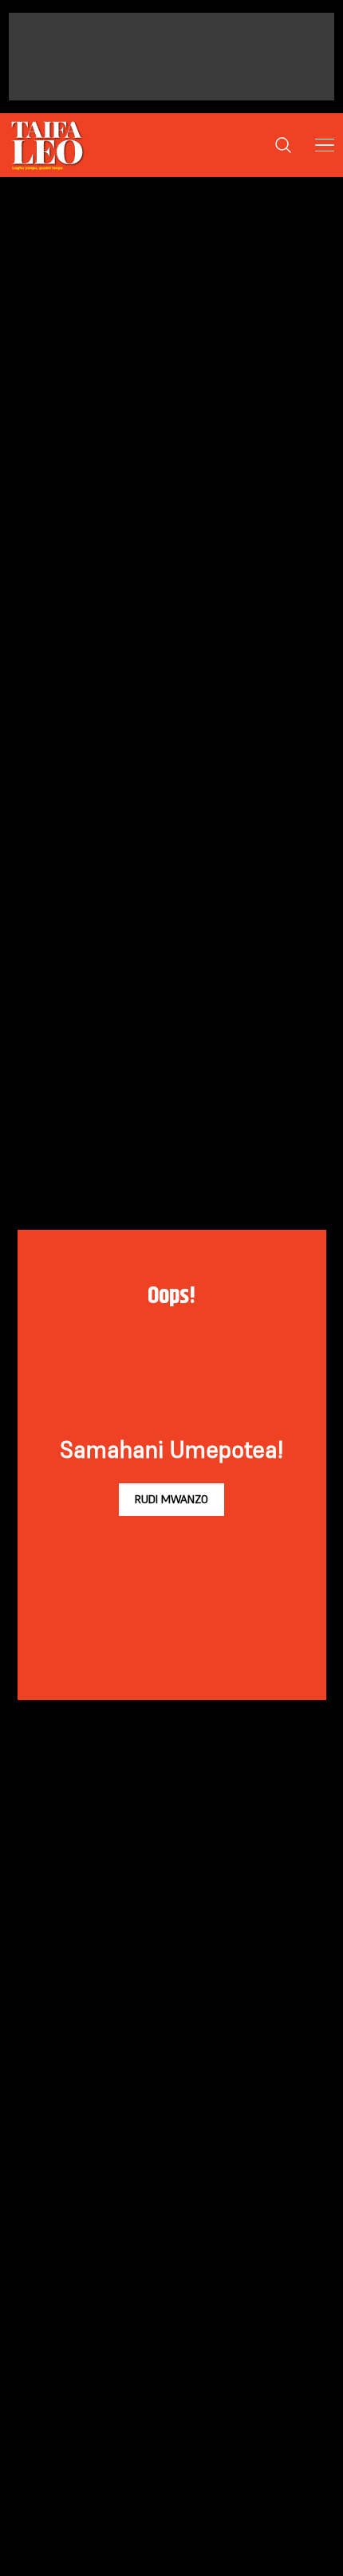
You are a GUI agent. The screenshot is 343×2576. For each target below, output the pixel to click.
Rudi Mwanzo (171, 1499)
